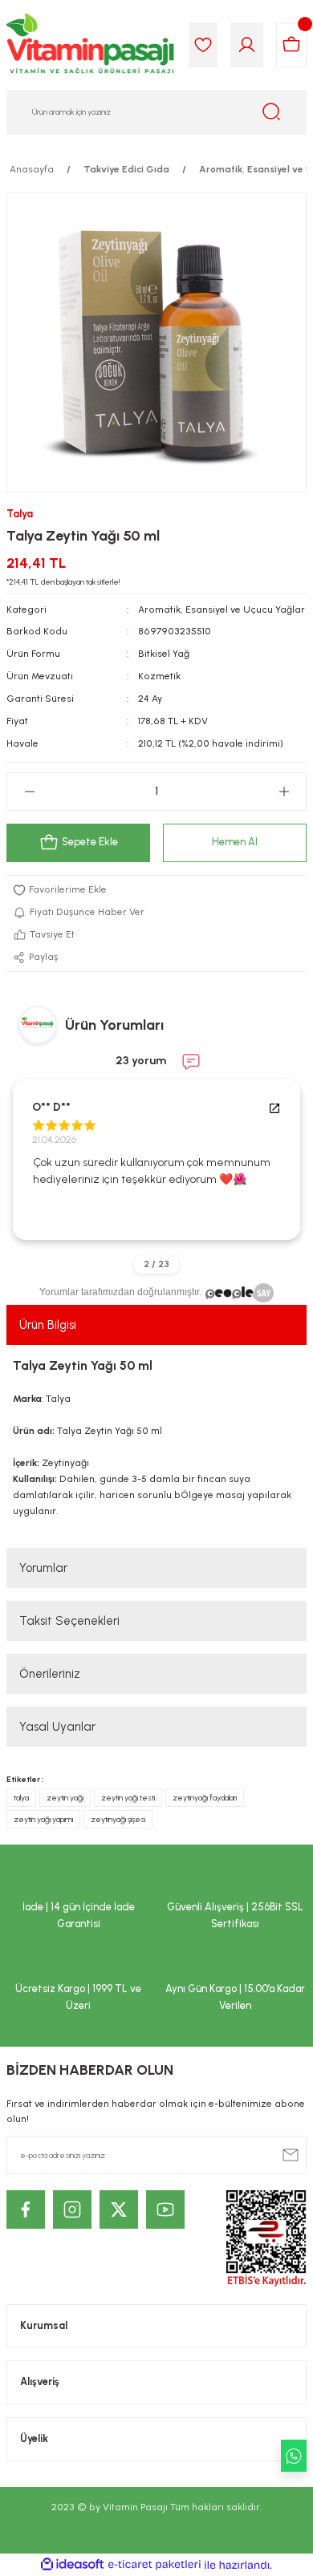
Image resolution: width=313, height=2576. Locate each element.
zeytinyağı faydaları (205, 1798)
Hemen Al (235, 842)
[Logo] (91, 45)
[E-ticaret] (154, 2565)
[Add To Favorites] (156, 890)
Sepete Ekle (90, 842)
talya (21, 1798)
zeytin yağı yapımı (43, 1819)
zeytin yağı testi (128, 1798)
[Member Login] (247, 45)
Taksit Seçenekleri (69, 1621)
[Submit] (291, 2155)
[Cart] (291, 45)
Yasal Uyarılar (57, 1727)
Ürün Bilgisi (48, 1325)
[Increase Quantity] (284, 792)
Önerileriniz (50, 1674)
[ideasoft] (72, 2565)
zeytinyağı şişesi (118, 1819)
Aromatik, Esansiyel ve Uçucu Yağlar (222, 610)
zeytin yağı (65, 1798)
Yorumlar (43, 1568)
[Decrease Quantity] (29, 792)
